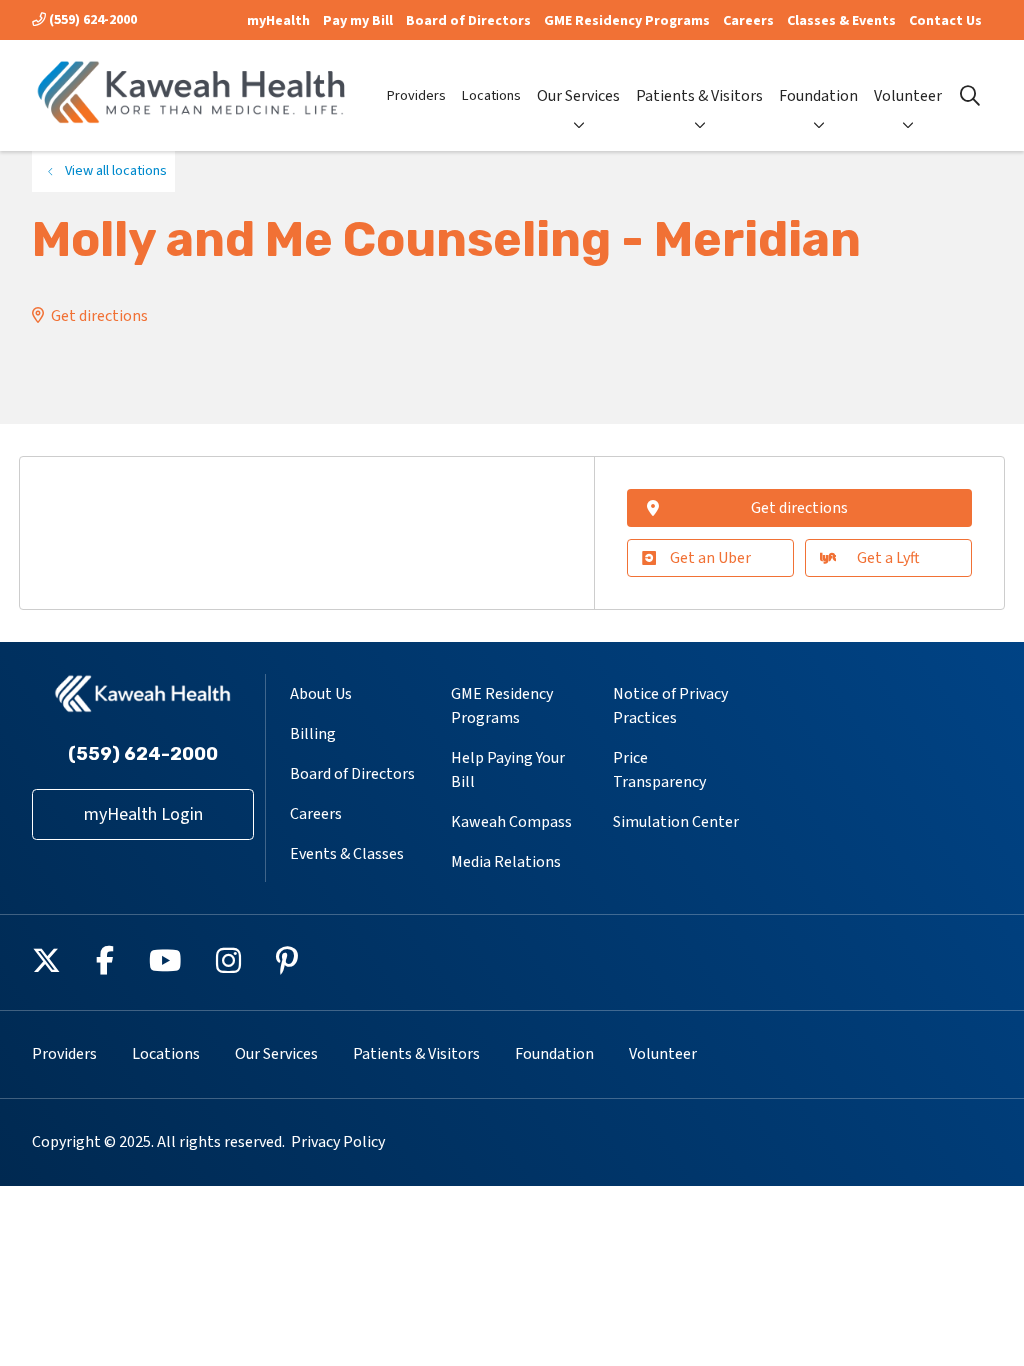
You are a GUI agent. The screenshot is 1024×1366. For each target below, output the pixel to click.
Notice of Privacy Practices (670, 706)
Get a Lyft (888, 558)
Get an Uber (710, 558)
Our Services (578, 96)
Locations (491, 95)
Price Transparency (659, 770)
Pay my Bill (358, 21)
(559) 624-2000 (91, 20)
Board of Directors (468, 21)
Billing (313, 734)
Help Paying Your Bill (508, 770)
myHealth (278, 21)
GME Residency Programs (627, 21)
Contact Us (945, 21)
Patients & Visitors (699, 96)
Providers (416, 95)
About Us (321, 694)
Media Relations (506, 862)
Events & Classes (347, 854)
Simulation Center (676, 822)
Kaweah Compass (511, 822)
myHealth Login (143, 814)
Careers (748, 21)
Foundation (818, 96)
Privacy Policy (338, 1142)
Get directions (99, 316)
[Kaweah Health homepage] (192, 95)
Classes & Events (841, 21)
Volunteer (908, 96)
